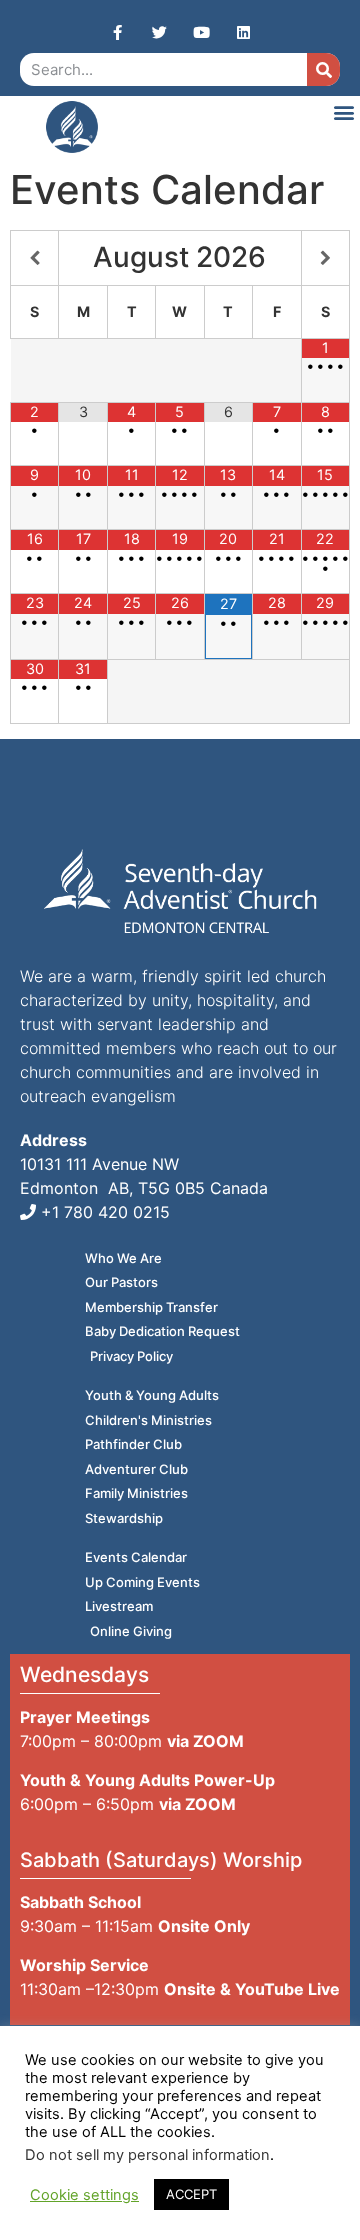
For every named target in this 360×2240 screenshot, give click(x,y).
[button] (343, 111)
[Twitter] (159, 32)
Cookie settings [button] (84, 2195)
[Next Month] (325, 258)
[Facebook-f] (117, 32)
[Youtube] (201, 32)
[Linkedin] (243, 32)
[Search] (323, 69)
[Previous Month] (34, 258)
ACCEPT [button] (191, 2194)
